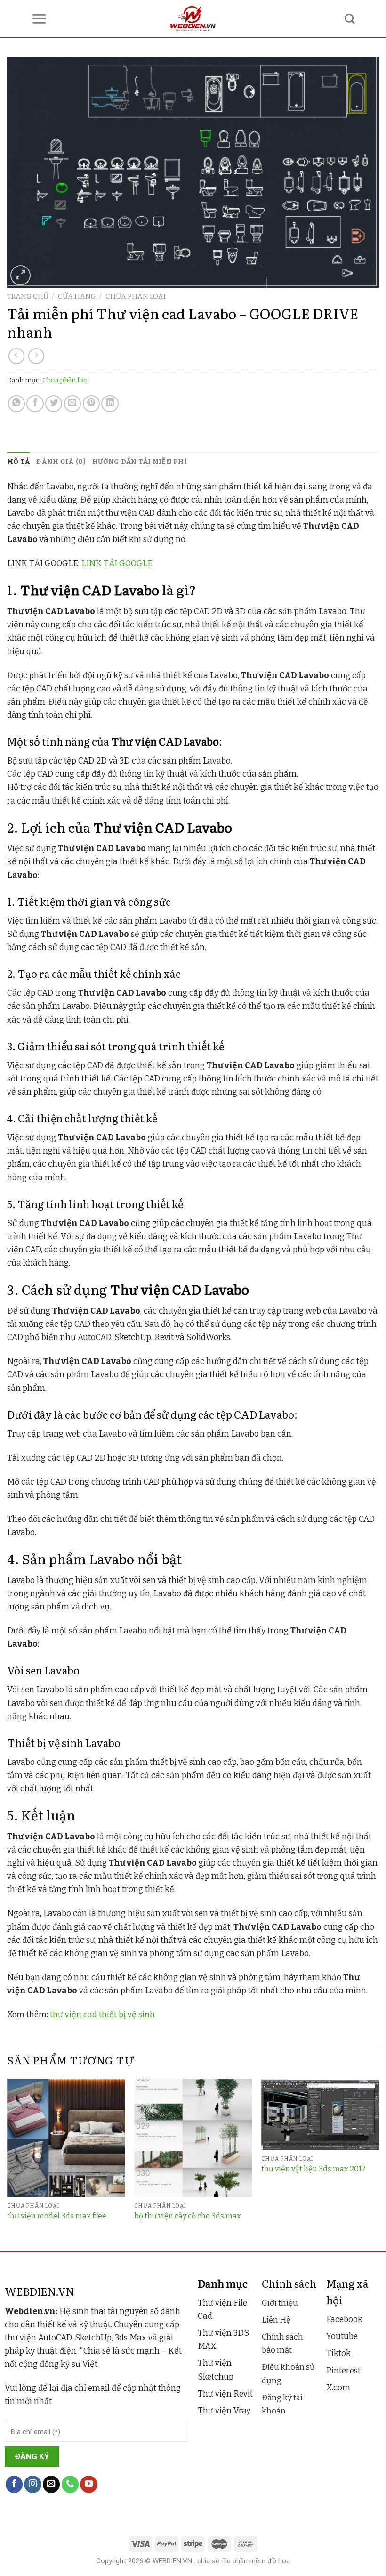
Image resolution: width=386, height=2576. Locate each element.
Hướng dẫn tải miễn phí (140, 462)
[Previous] (8, 2164)
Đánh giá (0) (61, 462)
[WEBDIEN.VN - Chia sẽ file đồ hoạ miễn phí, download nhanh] (193, 19)
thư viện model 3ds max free (57, 2216)
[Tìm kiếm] (350, 19)
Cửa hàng (77, 296)
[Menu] (39, 19)
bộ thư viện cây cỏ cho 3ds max (188, 2216)
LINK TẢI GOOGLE (117, 564)
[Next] (378, 2164)
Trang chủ (28, 296)
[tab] (18, 462)
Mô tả (18, 462)
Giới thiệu (280, 2303)
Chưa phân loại (136, 296)
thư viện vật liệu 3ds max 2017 (314, 2169)
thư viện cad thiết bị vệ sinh (102, 2015)
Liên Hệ (276, 2320)
